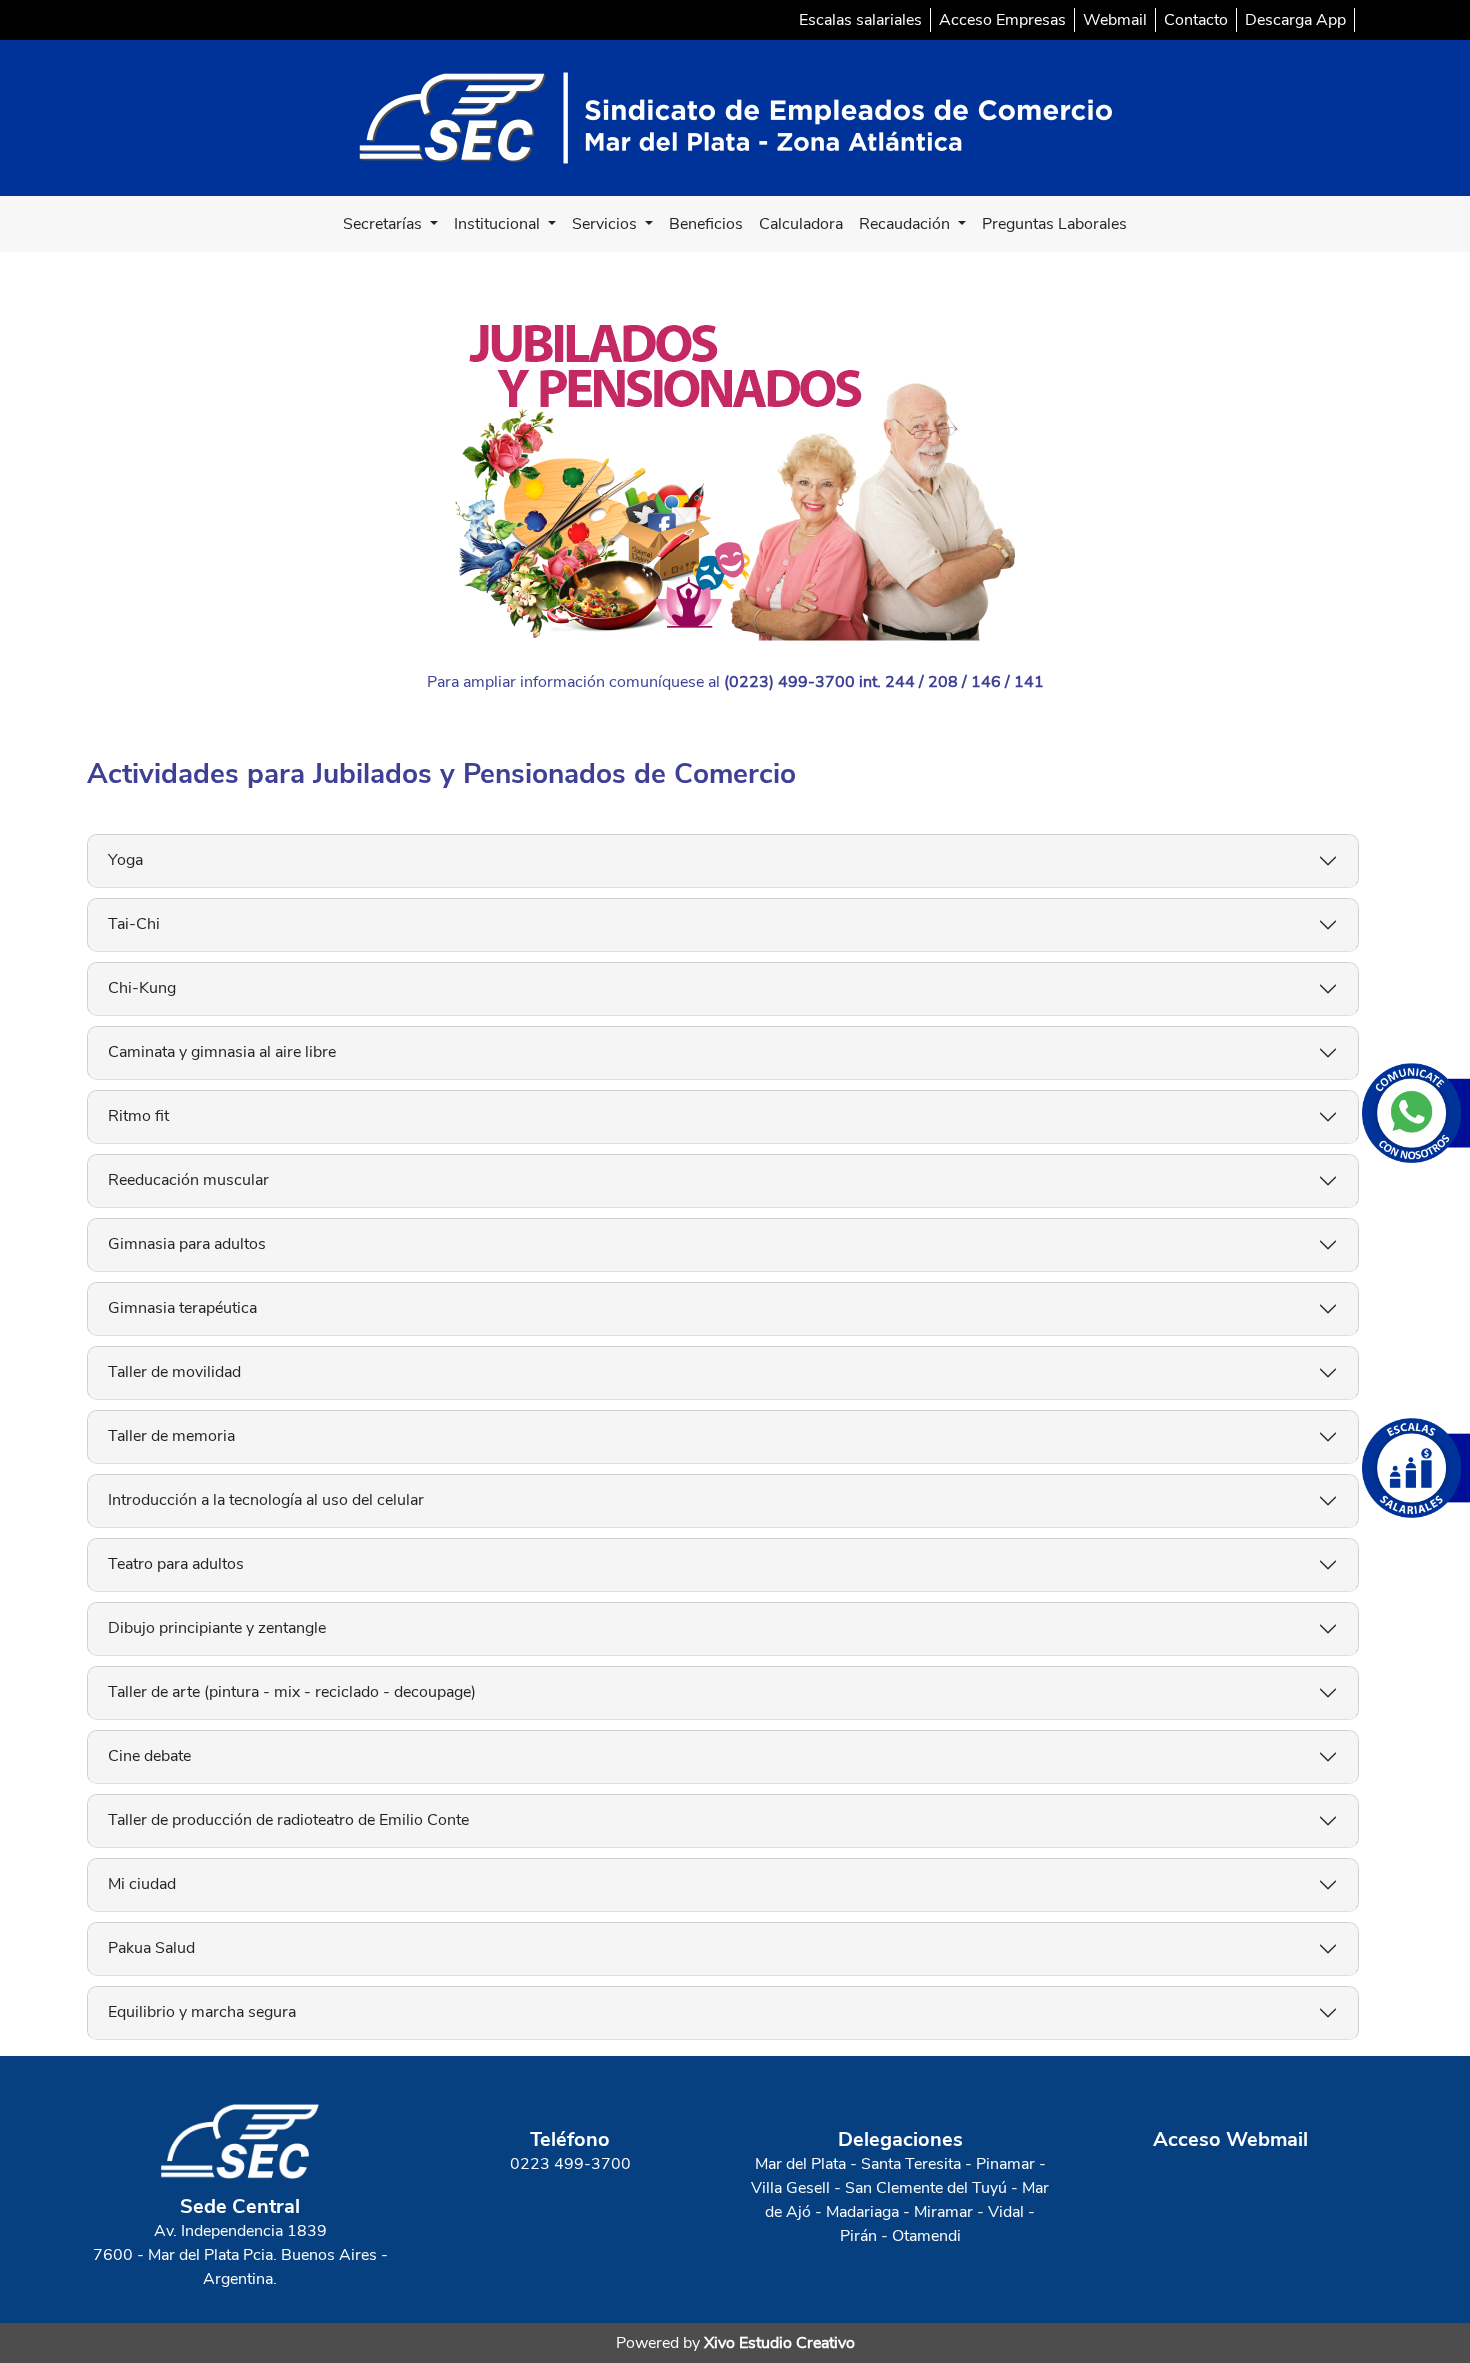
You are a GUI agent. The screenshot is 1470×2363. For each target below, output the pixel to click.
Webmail (1115, 20)
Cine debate (149, 1756)
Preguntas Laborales (1054, 224)
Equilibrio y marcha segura (202, 2012)
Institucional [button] (499, 224)
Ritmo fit (138, 1116)
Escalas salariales (860, 20)
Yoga (125, 860)
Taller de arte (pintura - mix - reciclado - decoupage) (292, 1692)
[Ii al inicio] (735, 117)
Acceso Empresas (1002, 20)
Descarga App (1295, 20)
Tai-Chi (134, 924)
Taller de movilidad (174, 1372)
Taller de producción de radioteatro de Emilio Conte (288, 1820)
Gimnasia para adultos (187, 1244)
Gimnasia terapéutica (182, 1308)
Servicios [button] (606, 224)
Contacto (1196, 20)
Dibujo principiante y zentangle (217, 1628)
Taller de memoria (171, 1436)
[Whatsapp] (1416, 1113)
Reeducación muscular (188, 1180)
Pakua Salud (151, 1948)
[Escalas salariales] (1416, 1468)
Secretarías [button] (384, 224)
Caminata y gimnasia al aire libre (222, 1052)
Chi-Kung (142, 988)
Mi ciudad (142, 1884)
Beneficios (706, 224)
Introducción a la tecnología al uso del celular (266, 1500)
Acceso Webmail (1230, 2139)
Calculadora (801, 224)
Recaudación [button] (906, 224)
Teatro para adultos (176, 1564)
